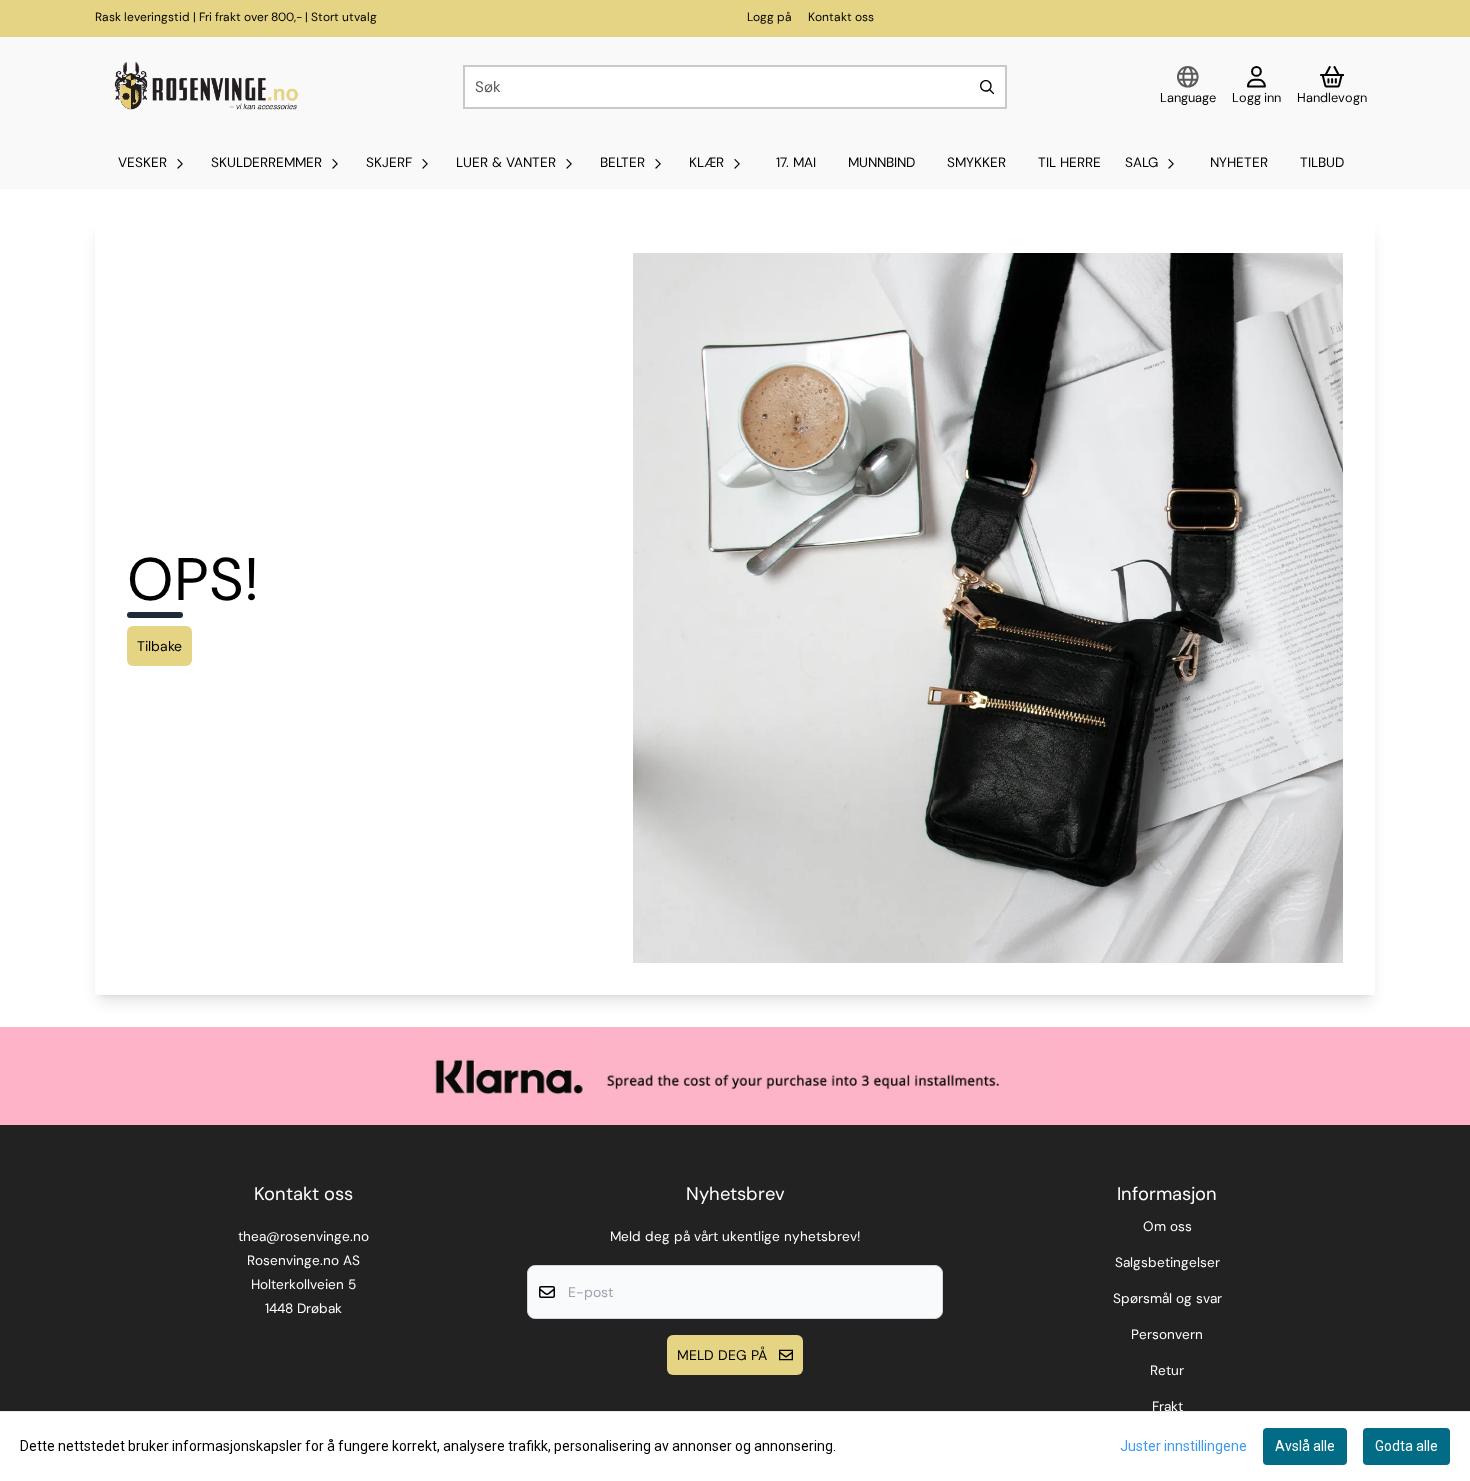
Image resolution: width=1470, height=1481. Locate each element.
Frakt (1167, 1406)
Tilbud (1322, 162)
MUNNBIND (881, 162)
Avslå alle (1305, 1446)
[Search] (987, 87)
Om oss (1167, 1226)
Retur (1167, 1370)
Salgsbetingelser (1167, 1262)
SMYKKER (976, 162)
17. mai (796, 162)
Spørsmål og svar (1167, 1298)
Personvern (1167, 1334)
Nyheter (1239, 162)
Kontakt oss (841, 17)
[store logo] (204, 87)
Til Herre (1069, 162)
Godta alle (1406, 1446)
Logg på (769, 17)
